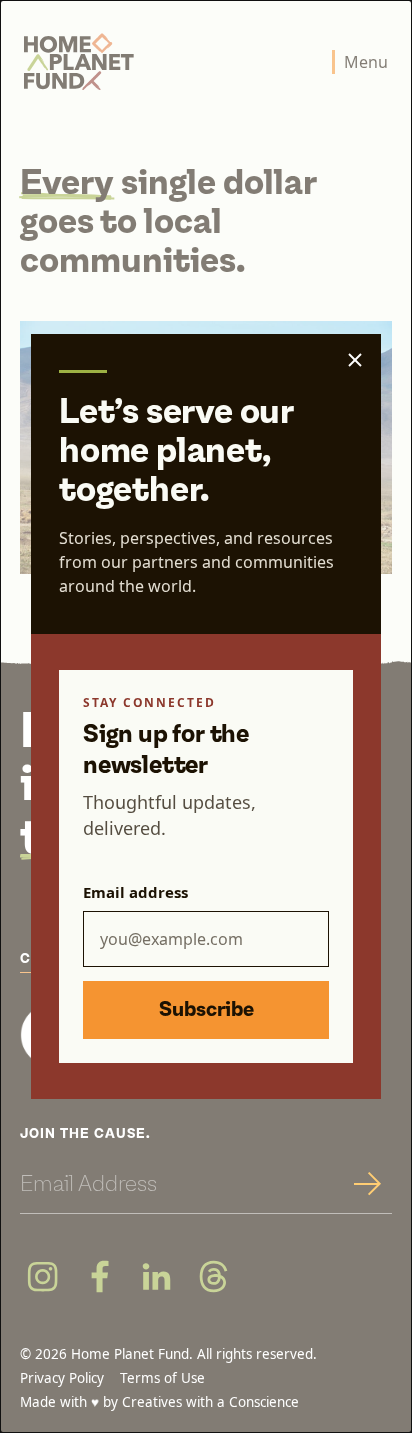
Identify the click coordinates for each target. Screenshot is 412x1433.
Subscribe (206, 1010)
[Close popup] (355, 360)
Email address (135, 892)
